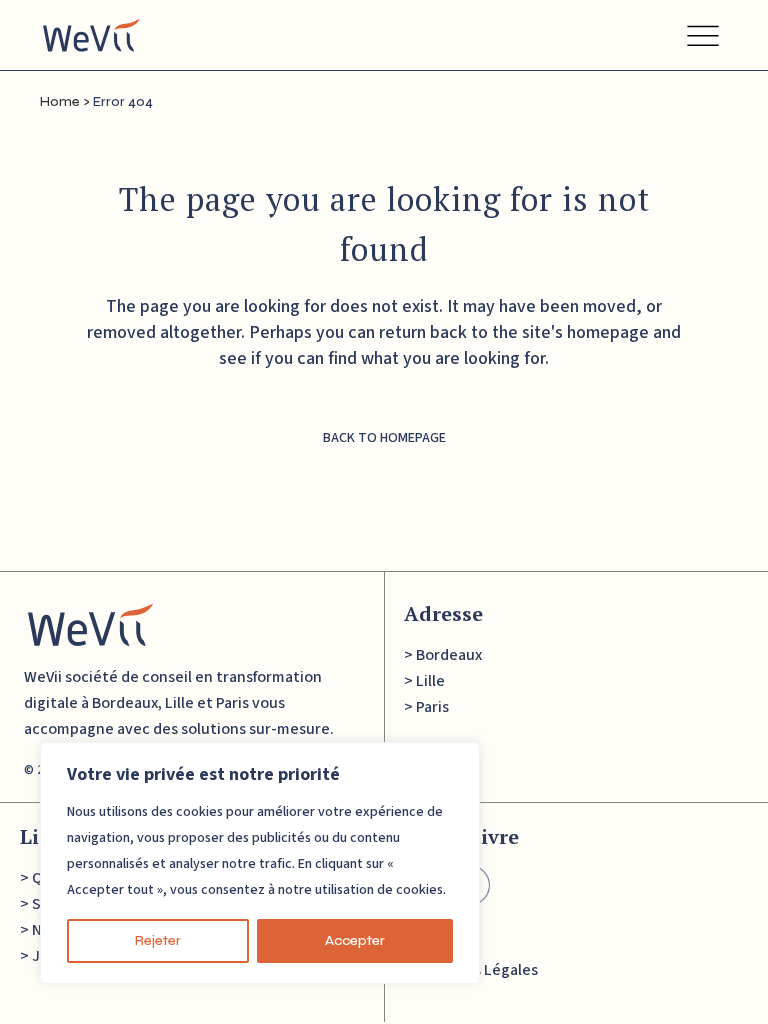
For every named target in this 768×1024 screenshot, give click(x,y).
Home (60, 102)
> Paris (426, 707)
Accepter (355, 940)
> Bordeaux (443, 655)
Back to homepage (384, 438)
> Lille (424, 681)
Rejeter (158, 940)
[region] (260, 863)
